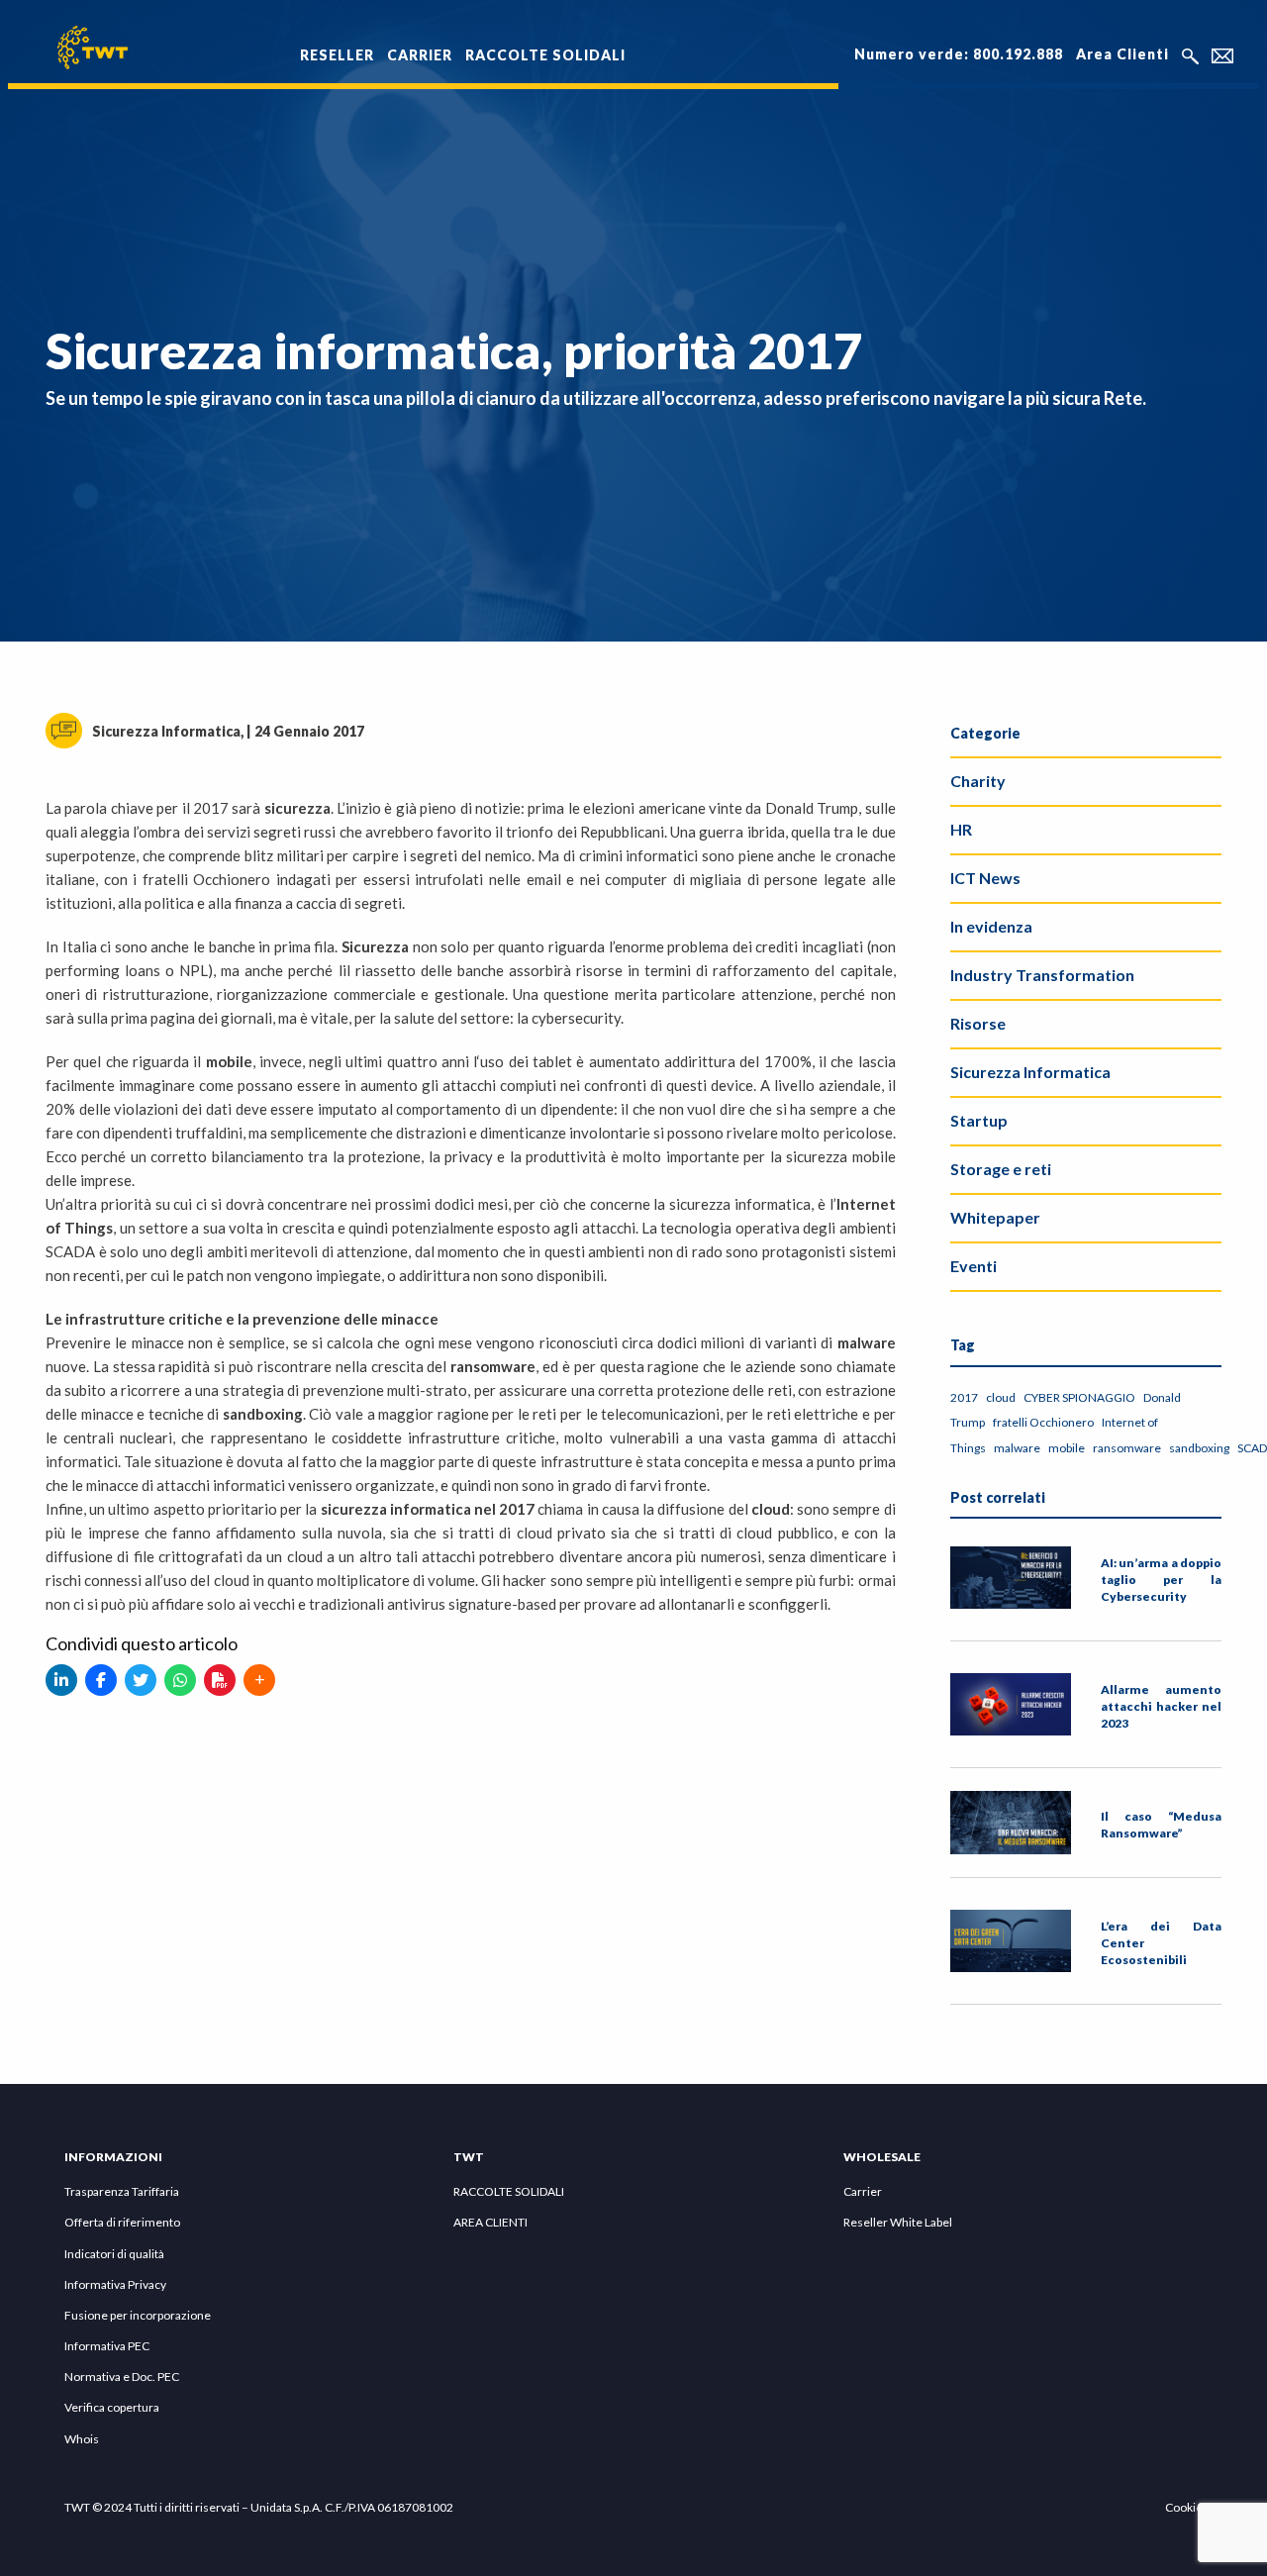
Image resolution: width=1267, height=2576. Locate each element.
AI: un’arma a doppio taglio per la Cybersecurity (1161, 1580)
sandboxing (1199, 1448)
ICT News (985, 878)
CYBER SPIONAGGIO (1079, 1397)
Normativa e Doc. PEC (122, 2377)
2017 (964, 1397)
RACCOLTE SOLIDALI (545, 55)
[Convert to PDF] (220, 1680)
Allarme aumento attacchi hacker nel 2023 (1161, 1706)
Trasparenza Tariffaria (122, 2191)
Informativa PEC (107, 2346)
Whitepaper (995, 1217)
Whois (82, 2439)
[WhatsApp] (180, 1680)
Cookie (1184, 2507)
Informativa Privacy (115, 2284)
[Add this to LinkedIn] (61, 1680)
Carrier (863, 2191)
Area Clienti (1122, 54)
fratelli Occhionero (1043, 1422)
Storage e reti (1001, 1169)
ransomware (1127, 1448)
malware (1017, 1448)
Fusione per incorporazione (138, 2315)
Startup (979, 1120)
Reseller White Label (898, 2222)
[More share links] (259, 1680)
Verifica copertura (112, 2407)
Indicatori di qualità (114, 2254)
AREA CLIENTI (490, 2222)
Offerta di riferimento (122, 2222)
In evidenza (991, 926)
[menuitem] (338, 44)
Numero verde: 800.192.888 (959, 54)
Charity (978, 781)
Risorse (978, 1023)
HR (961, 829)
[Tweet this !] (141, 1680)
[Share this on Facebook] (101, 1680)
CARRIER (420, 55)
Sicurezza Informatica (1030, 1072)
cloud (1001, 1397)
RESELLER (337, 55)
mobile (1067, 1448)
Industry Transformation (1042, 975)
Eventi (974, 1266)
